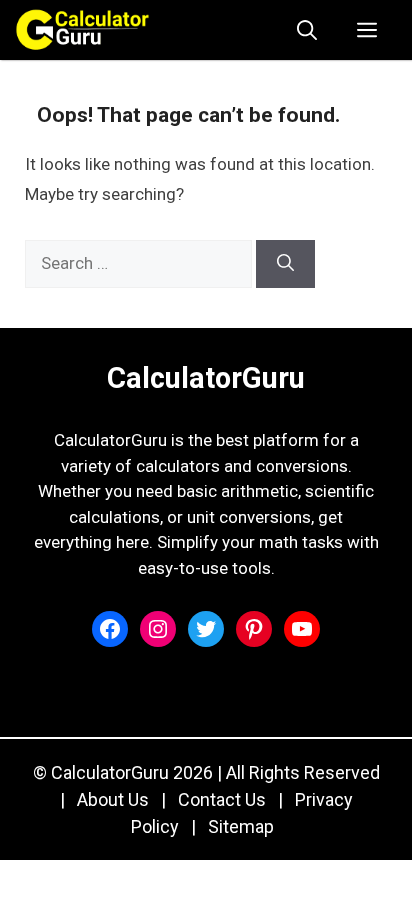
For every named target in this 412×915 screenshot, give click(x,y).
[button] (307, 30)
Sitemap (241, 826)
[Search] (285, 264)
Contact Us (222, 799)
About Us (113, 799)
